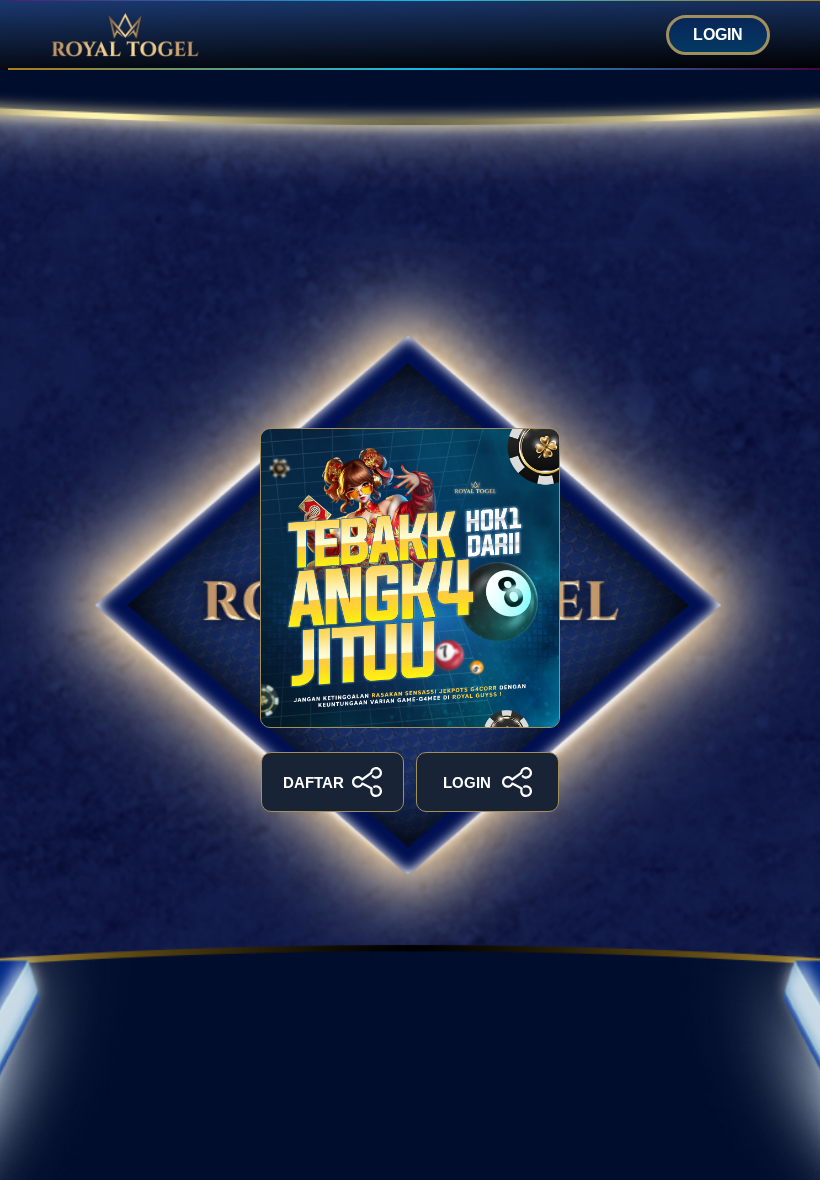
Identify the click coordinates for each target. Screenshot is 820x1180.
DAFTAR (313, 782)
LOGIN (718, 34)
